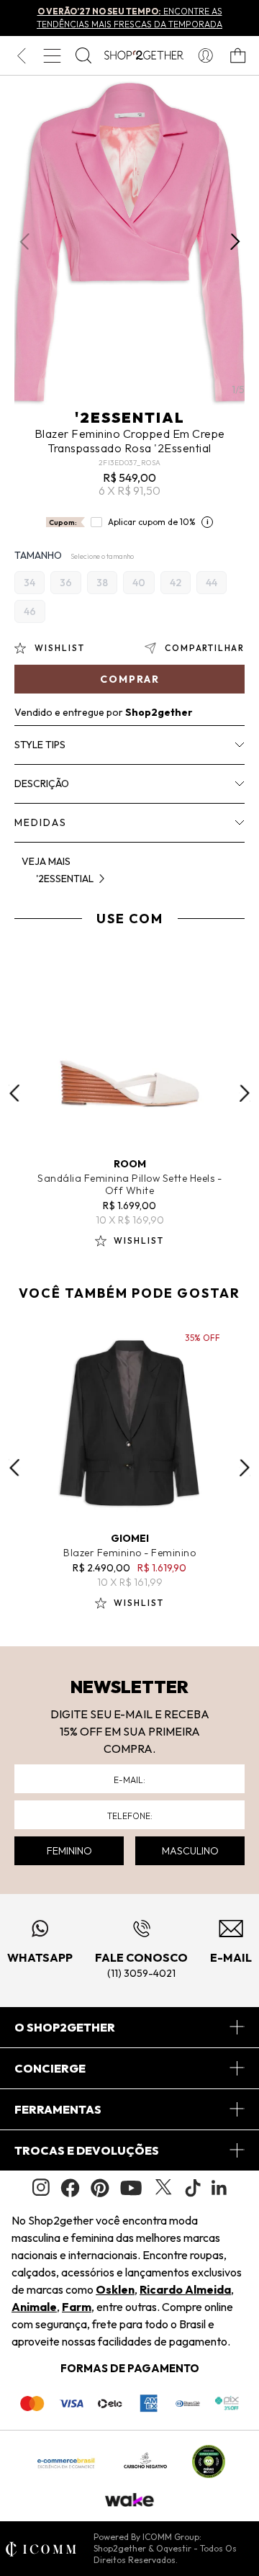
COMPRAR (130, 679)
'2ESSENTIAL (130, 417)
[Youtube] (131, 2188)
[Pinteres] (100, 2188)
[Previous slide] (14, 1093)
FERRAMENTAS (58, 2109)
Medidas (41, 822)
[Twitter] (163, 2188)
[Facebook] (70, 2188)
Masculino (190, 1851)
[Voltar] (21, 55)
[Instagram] (41, 2187)
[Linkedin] (219, 2188)
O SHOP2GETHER (65, 2027)
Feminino (69, 1851)
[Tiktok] (193, 2188)
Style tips (40, 745)
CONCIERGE (50, 2068)
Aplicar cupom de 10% (152, 522)
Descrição (42, 784)
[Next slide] (245, 1093)
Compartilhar (205, 648)
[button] (235, 242)
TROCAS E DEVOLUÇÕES (87, 2150)
